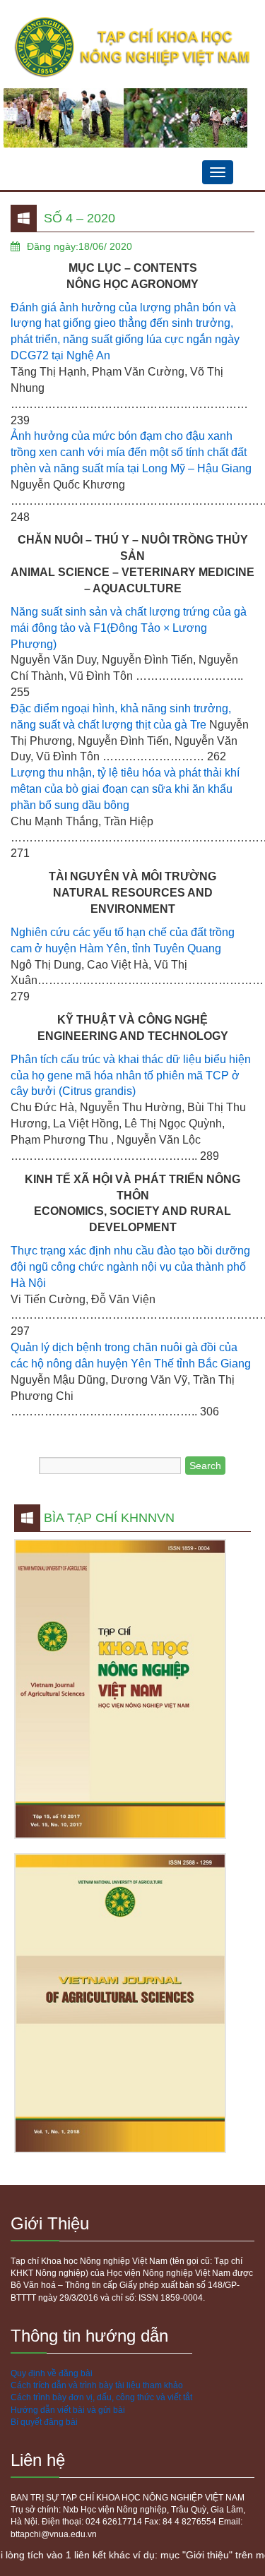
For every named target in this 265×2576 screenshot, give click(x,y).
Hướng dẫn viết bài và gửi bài (68, 2410)
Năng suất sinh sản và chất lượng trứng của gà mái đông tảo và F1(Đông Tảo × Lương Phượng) (129, 628)
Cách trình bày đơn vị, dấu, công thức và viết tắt (101, 2397)
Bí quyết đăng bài (44, 2422)
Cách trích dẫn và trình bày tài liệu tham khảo (97, 2385)
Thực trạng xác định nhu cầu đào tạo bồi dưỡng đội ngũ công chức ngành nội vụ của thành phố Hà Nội (130, 1267)
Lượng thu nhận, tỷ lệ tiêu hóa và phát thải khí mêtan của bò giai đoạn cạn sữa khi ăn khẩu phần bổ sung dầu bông (125, 789)
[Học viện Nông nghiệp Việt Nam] (132, 48)
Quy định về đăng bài (52, 2373)
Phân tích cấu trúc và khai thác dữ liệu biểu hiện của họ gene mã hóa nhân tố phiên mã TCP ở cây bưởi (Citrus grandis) (131, 1076)
